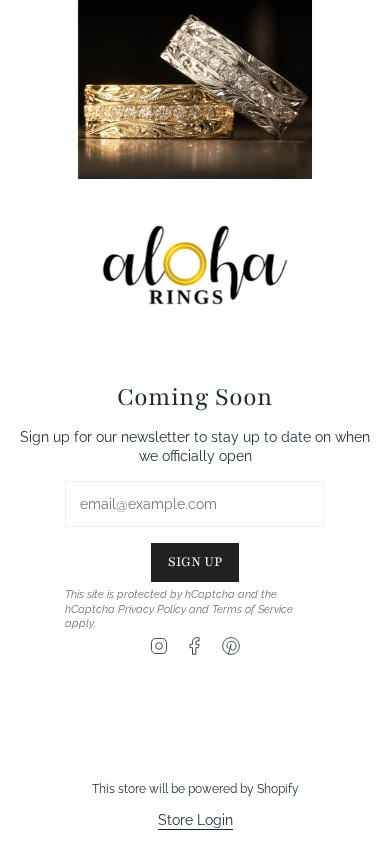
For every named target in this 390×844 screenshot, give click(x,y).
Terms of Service (252, 609)
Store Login (195, 820)
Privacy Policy (152, 609)
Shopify (278, 789)
